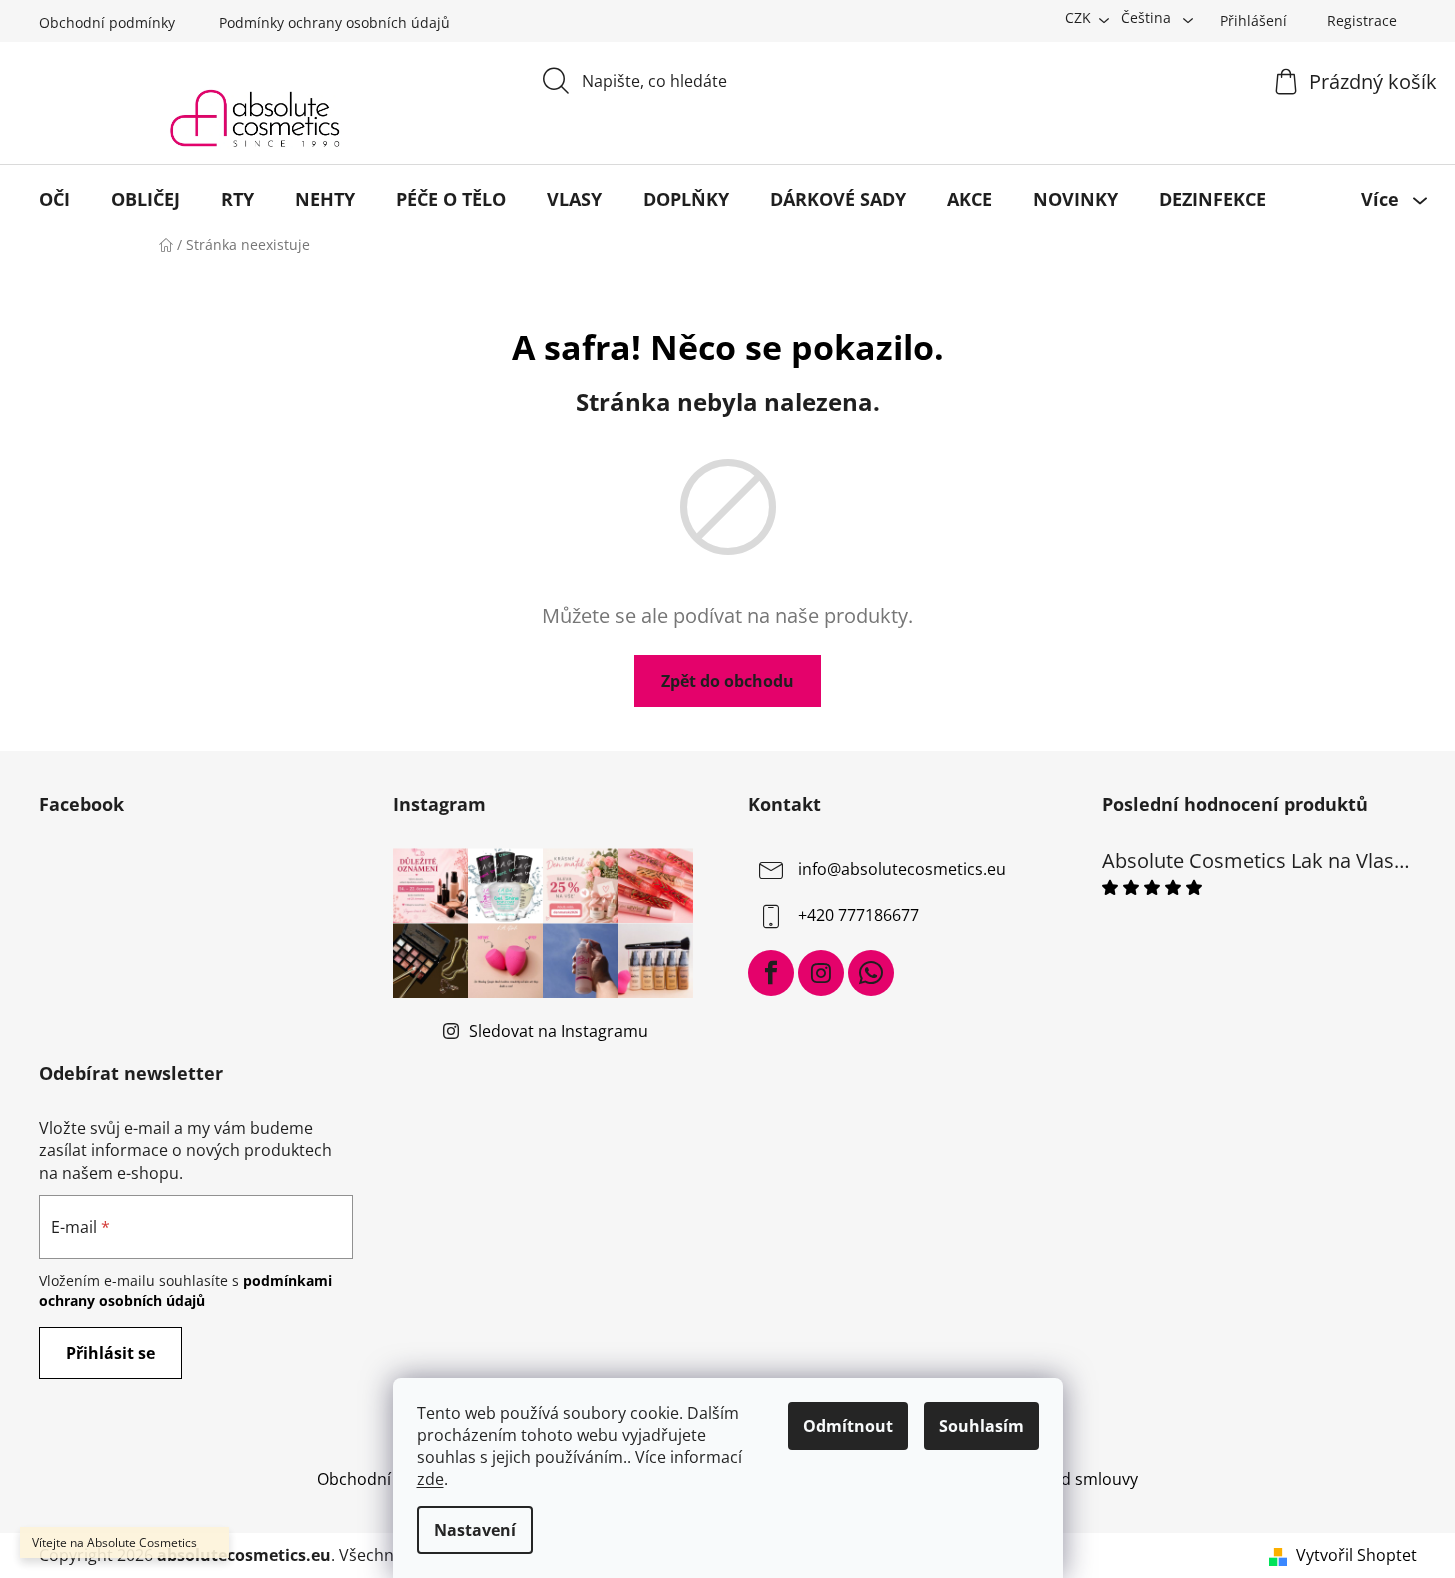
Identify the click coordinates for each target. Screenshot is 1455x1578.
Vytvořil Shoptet (1356, 1555)
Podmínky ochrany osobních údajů (334, 22)
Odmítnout (848, 1426)
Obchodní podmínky (107, 22)
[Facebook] (771, 973)
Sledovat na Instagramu (558, 1031)
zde (430, 1479)
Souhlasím (981, 1426)
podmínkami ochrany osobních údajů (185, 1290)
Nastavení (475, 1530)
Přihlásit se (110, 1353)
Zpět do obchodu (727, 681)
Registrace (1362, 20)
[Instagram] (821, 973)
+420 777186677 (858, 916)
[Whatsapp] (871, 973)
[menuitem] (54, 199)
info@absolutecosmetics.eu (902, 870)
